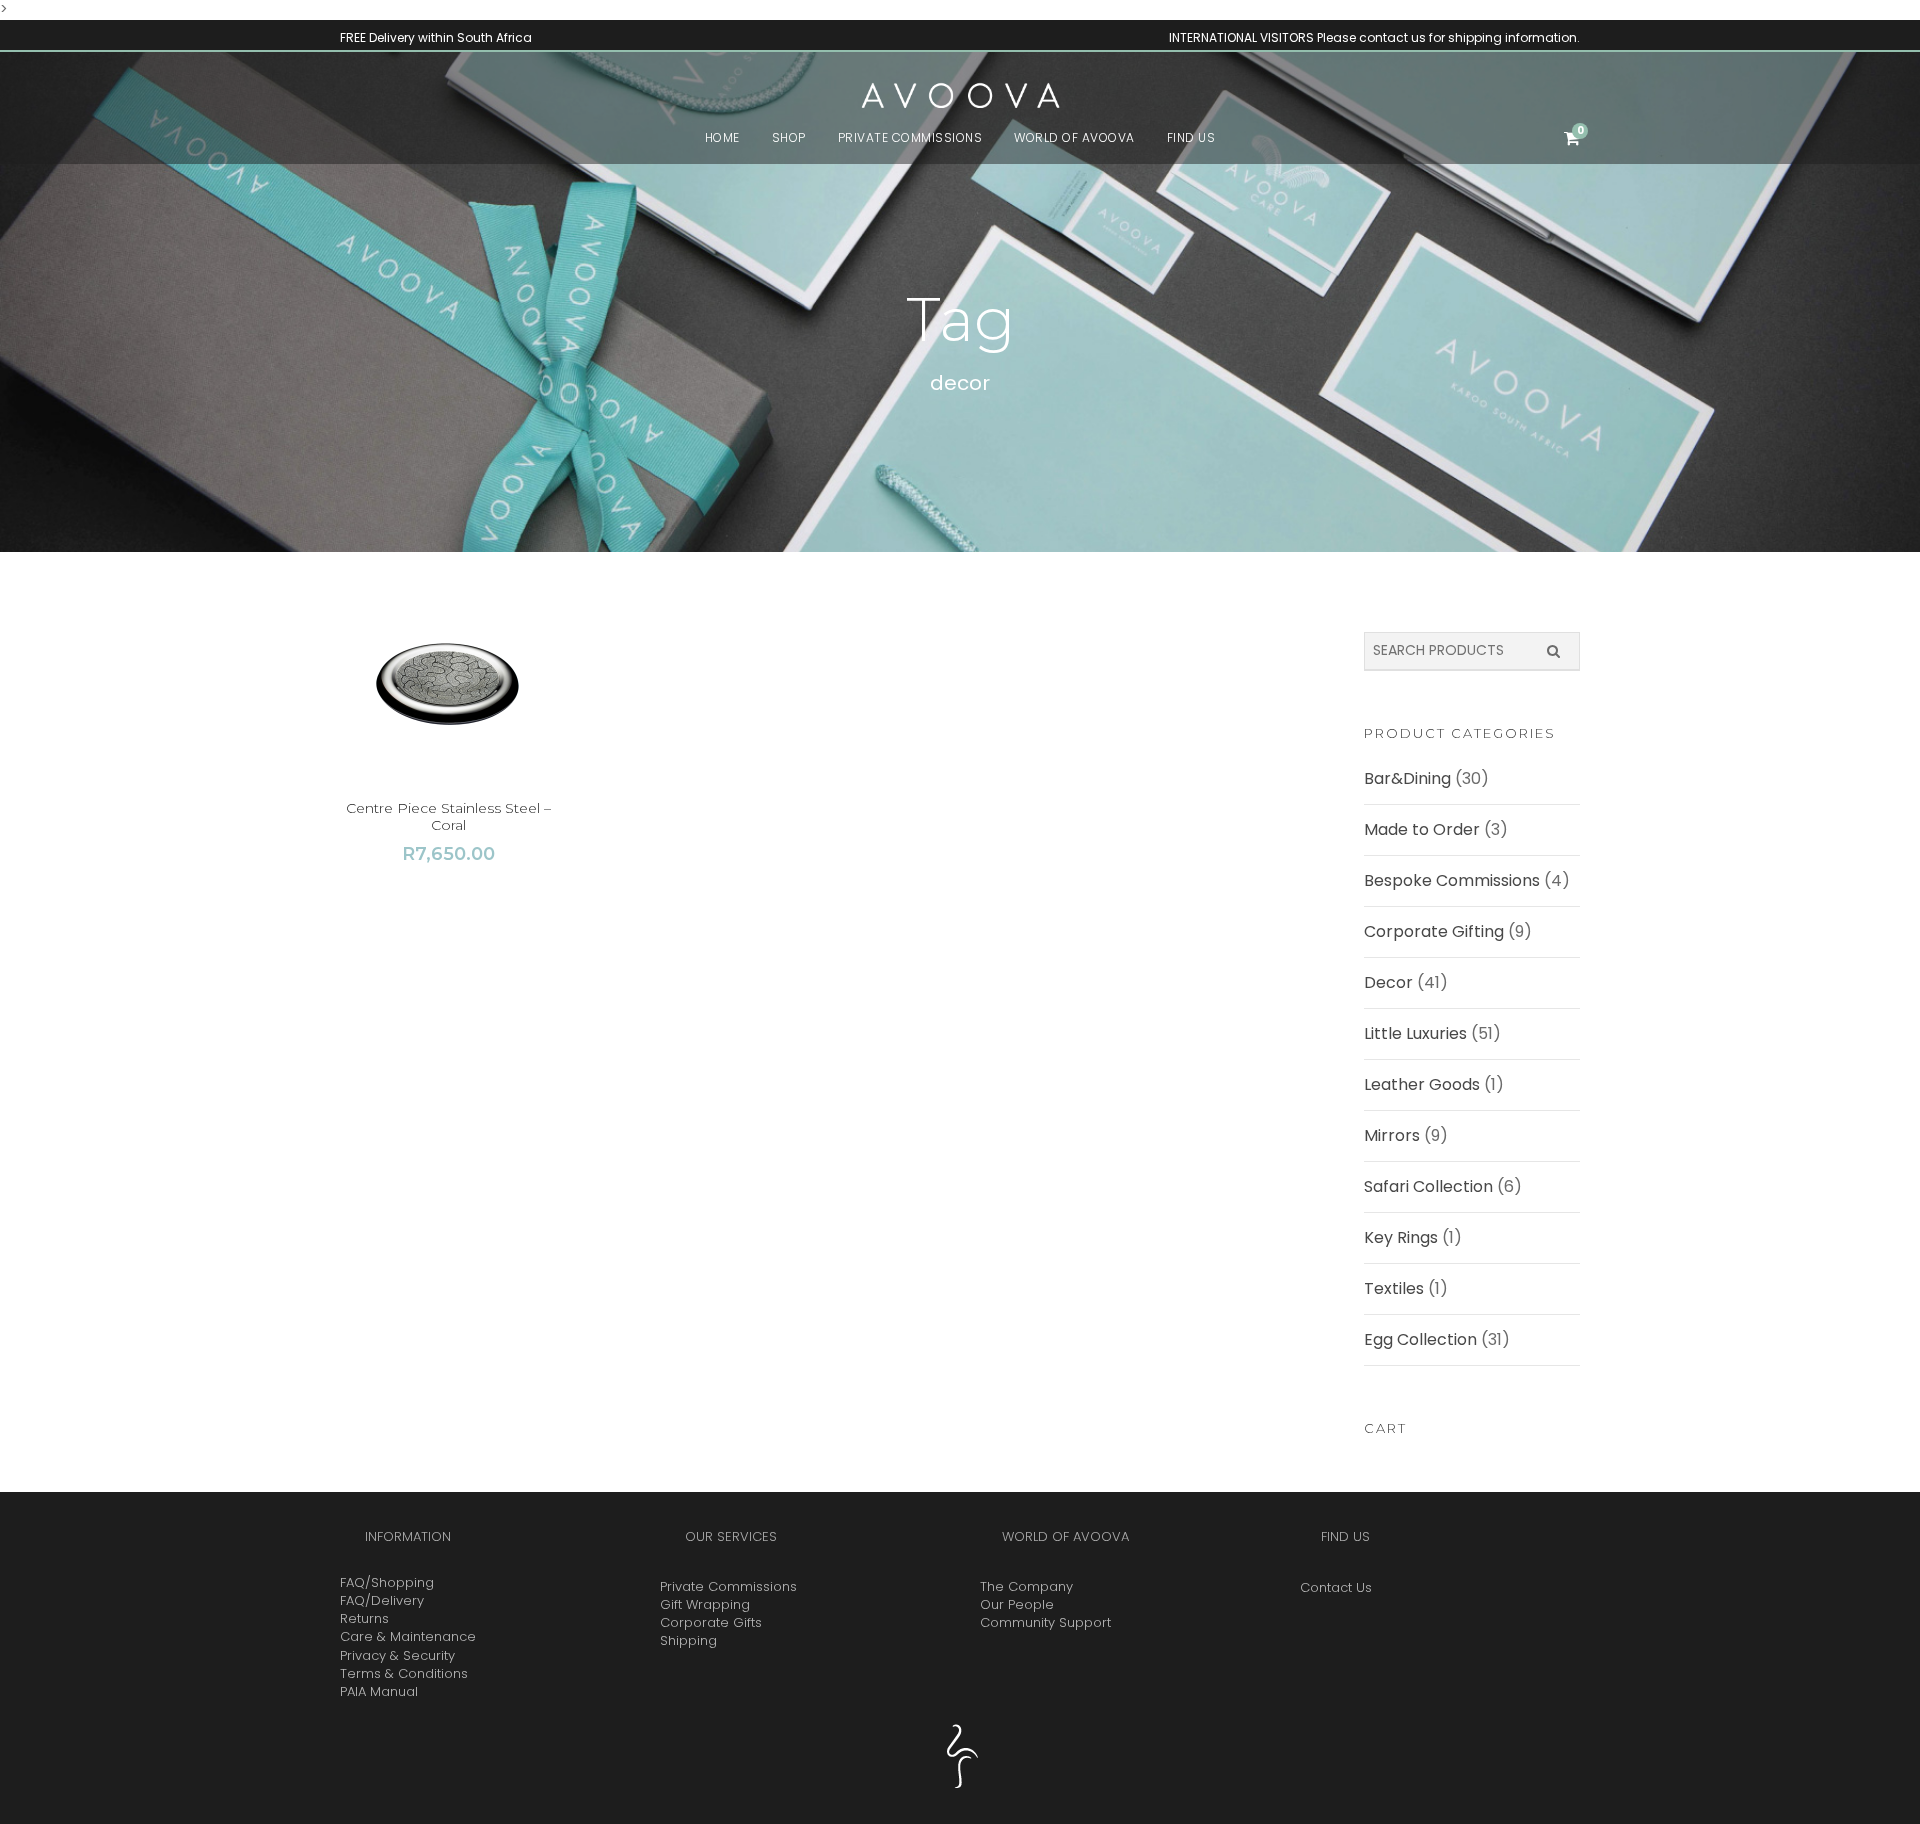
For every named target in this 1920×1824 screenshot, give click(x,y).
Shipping (688, 1640)
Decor (1388, 982)
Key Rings (1401, 1237)
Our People (1017, 1604)
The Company (1026, 1586)
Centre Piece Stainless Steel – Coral (448, 816)
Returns (364, 1618)
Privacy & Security (397, 1655)
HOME (722, 137)
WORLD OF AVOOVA (1074, 137)
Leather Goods (1422, 1084)
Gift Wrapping (705, 1604)
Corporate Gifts (711, 1622)
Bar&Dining (1407, 778)
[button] (448, 687)
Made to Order (1422, 829)
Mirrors (1392, 1135)
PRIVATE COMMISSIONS (910, 137)
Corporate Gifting (1434, 931)
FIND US (1191, 137)
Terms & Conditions (404, 1673)
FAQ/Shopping (387, 1582)
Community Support (1045, 1622)
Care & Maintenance (408, 1636)
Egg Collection (1420, 1339)
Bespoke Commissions (1452, 880)
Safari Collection (1428, 1186)
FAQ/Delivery (382, 1600)
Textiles (1394, 1288)
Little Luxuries (1415, 1033)
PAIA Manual (379, 1691)
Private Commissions (728, 1586)
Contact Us (1336, 1587)
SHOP (789, 137)
